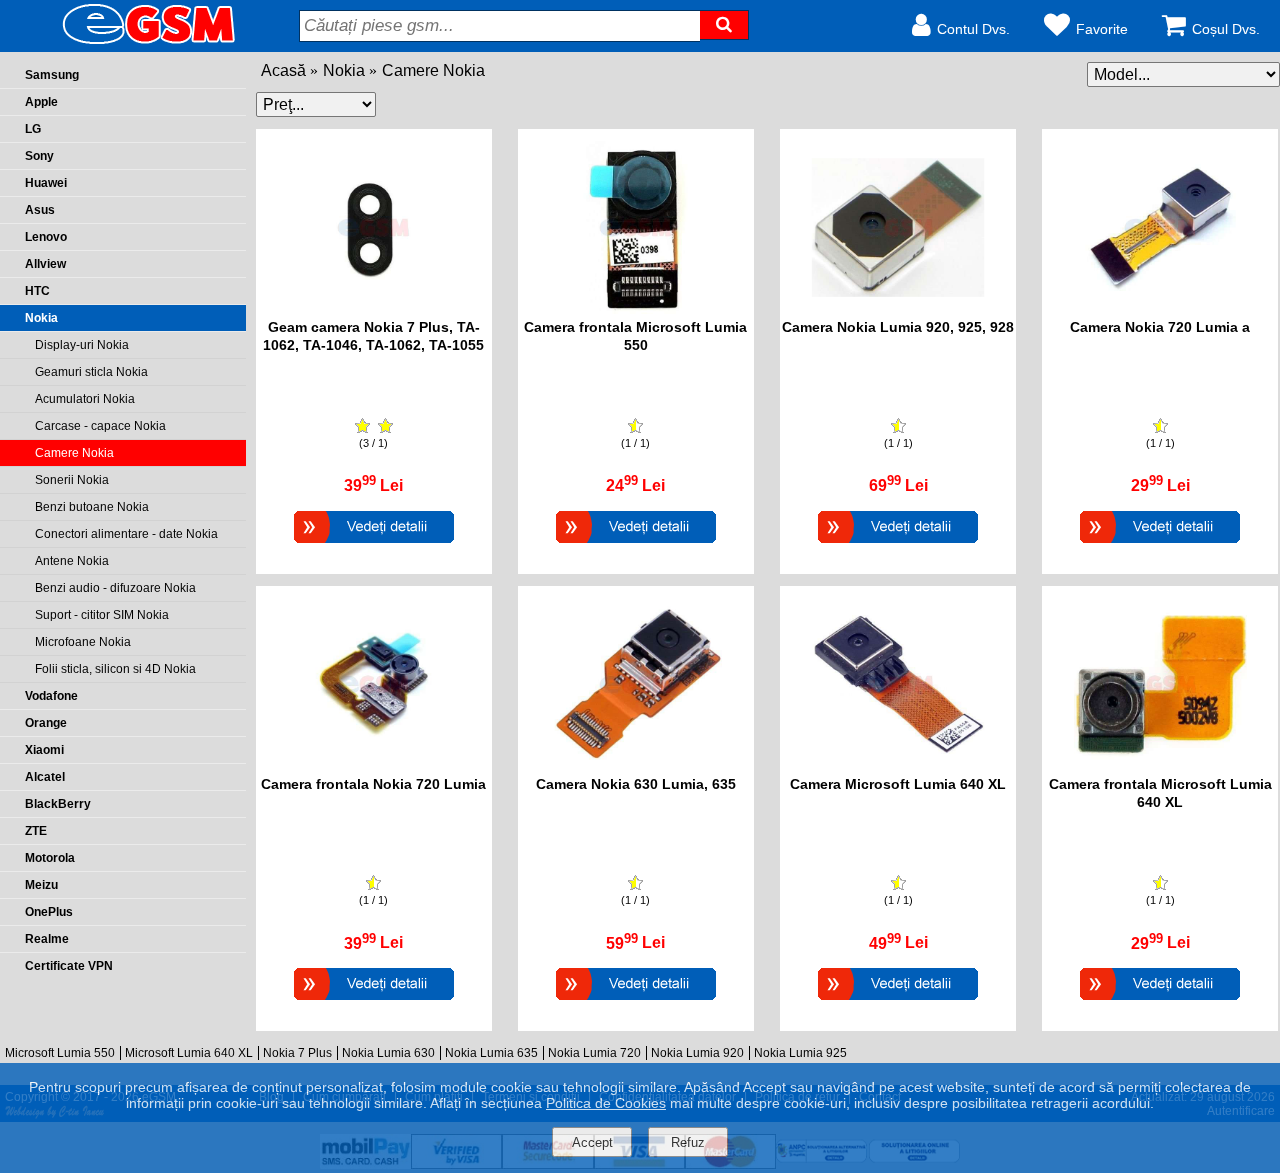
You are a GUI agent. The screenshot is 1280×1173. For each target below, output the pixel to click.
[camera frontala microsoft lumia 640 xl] (1160, 765)
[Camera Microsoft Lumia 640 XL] (898, 1002)
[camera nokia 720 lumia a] (1160, 308)
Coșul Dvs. (1226, 29)
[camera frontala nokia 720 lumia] (373, 765)
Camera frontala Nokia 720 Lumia (373, 784)
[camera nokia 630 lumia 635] (635, 765)
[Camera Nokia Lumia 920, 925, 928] (898, 545)
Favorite (1102, 29)
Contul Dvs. (973, 29)
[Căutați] (724, 25)
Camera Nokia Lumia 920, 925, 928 (898, 327)
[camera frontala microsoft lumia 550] (635, 308)
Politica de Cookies (606, 1103)
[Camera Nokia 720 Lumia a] (1160, 545)
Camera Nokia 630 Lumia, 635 (636, 784)
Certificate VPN (69, 966)
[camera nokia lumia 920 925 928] (898, 308)
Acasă (283, 70)
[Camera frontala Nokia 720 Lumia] (374, 1002)
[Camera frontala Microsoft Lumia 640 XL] (1160, 1002)
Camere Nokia (433, 70)
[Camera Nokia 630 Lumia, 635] (636, 1002)
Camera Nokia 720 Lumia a (1160, 327)
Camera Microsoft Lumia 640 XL (898, 784)
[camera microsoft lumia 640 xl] (898, 765)
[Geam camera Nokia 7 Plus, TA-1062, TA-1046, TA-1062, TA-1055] (374, 545)
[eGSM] (125, 42)
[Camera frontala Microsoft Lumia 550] (636, 545)
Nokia (344, 70)
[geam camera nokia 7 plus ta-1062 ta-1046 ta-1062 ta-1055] (373, 308)
